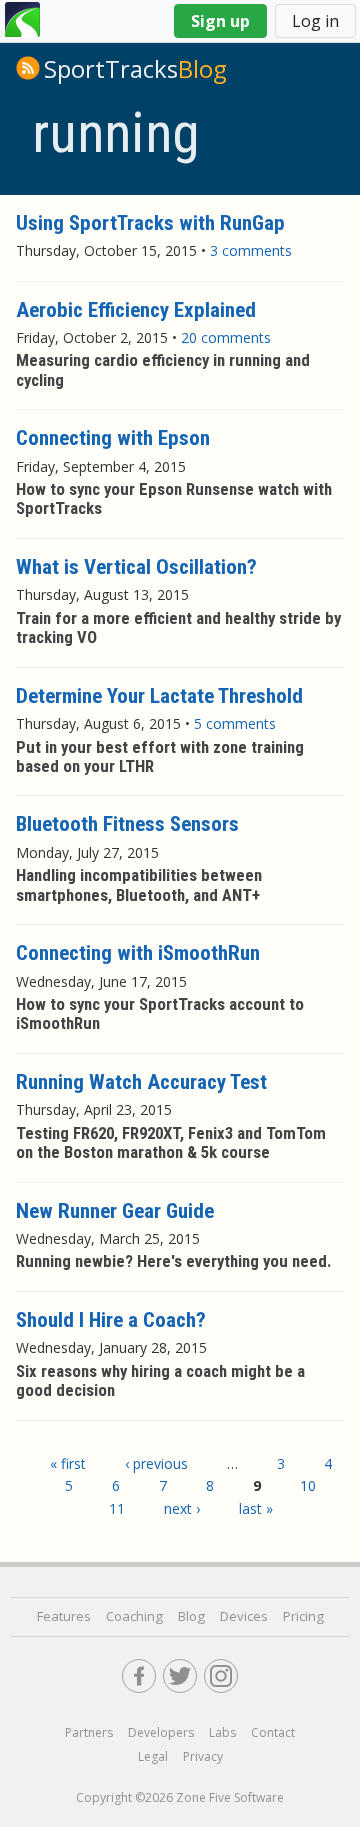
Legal (153, 1756)
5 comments (235, 723)
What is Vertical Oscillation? (136, 567)
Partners (89, 1732)
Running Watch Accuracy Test (141, 1082)
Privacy (203, 1756)
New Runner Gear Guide (115, 1211)
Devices (244, 1616)
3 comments (251, 250)
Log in (315, 21)
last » (256, 1508)
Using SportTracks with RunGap (150, 223)
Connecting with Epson (113, 438)
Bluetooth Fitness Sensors (127, 824)
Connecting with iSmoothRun (138, 953)
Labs (222, 1732)
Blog (135, 69)
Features (64, 1616)
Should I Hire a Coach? (111, 1320)
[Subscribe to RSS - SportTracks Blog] (28, 68)
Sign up (220, 21)
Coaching (134, 1616)
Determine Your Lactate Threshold (159, 696)
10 (308, 1485)
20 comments (226, 337)
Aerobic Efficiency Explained (136, 310)
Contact (273, 1732)
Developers (161, 1732)
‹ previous (156, 1463)
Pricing (303, 1616)
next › (182, 1508)
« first (68, 1463)
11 (117, 1508)
